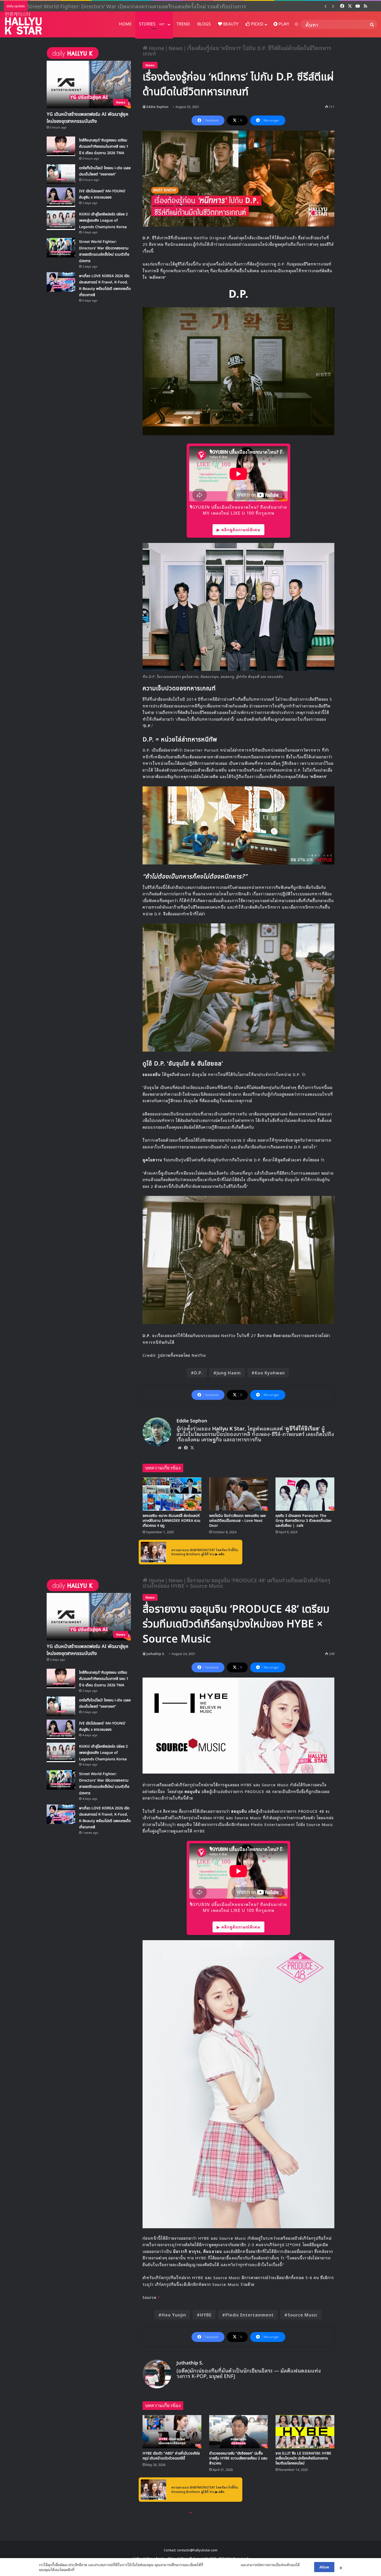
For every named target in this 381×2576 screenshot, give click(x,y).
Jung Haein (229, 1373)
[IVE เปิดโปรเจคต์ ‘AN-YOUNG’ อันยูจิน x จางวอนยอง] (61, 197)
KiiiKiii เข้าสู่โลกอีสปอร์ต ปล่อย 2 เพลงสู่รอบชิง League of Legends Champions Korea (103, 221)
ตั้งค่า (80, 2570)
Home (156, 48)
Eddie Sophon (157, 107)
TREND (183, 24)
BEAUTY (230, 24)
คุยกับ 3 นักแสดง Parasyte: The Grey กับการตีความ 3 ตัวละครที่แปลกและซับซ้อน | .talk (303, 1521)
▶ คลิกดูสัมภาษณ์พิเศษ (238, 529)
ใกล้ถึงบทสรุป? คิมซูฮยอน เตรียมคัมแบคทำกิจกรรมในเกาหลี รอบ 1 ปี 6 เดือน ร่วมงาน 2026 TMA (104, 147)
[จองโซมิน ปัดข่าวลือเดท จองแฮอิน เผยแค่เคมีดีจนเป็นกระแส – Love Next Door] (239, 1494)
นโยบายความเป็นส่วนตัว (222, 2565)
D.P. (198, 1373)
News (176, 48)
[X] (192, 1448)
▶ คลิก (220, 1554)
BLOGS (204, 24)
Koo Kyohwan (270, 1373)
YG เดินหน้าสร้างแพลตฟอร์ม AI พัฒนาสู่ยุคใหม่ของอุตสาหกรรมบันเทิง (87, 118)
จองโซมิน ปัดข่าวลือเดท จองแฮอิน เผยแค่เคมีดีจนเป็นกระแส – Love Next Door (237, 1521)
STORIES (152, 24)
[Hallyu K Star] (23, 23)
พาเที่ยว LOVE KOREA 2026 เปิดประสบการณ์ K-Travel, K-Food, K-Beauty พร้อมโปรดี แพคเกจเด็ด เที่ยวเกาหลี (154, 6)
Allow (324, 2567)
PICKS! (257, 24)
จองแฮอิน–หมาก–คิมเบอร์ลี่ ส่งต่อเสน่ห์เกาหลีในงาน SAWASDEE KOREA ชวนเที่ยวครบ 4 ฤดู (171, 1521)
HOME (125, 24)
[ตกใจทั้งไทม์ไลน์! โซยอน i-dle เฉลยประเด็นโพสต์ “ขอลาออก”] (61, 174)
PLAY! (283, 24)
